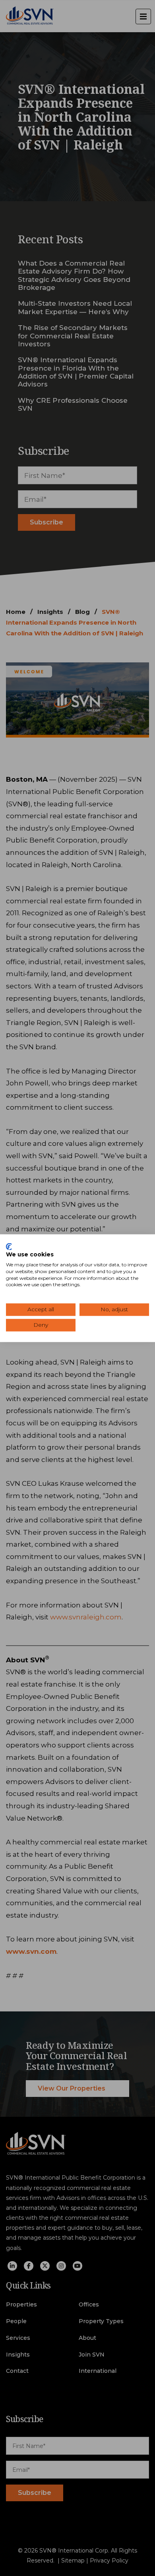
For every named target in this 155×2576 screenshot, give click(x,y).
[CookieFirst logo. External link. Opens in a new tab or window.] (9, 1246)
